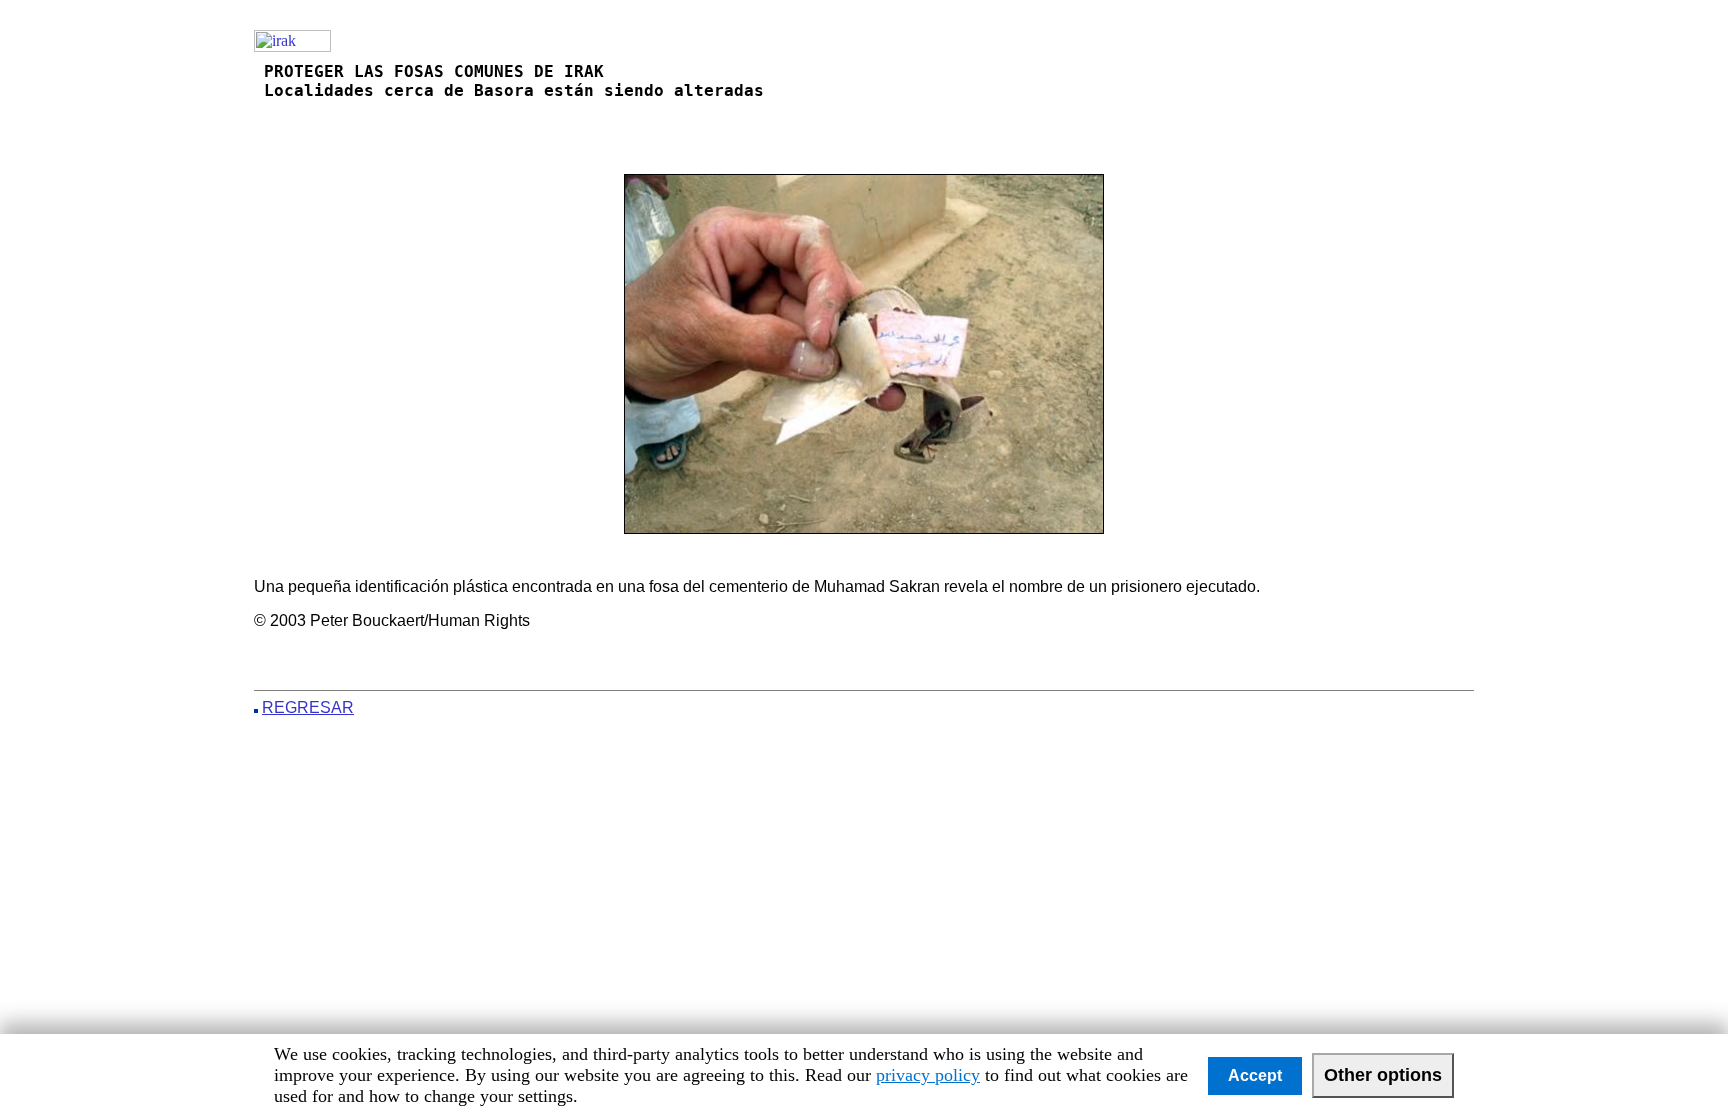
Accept (1255, 1075)
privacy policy (928, 1075)
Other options (1383, 1075)
